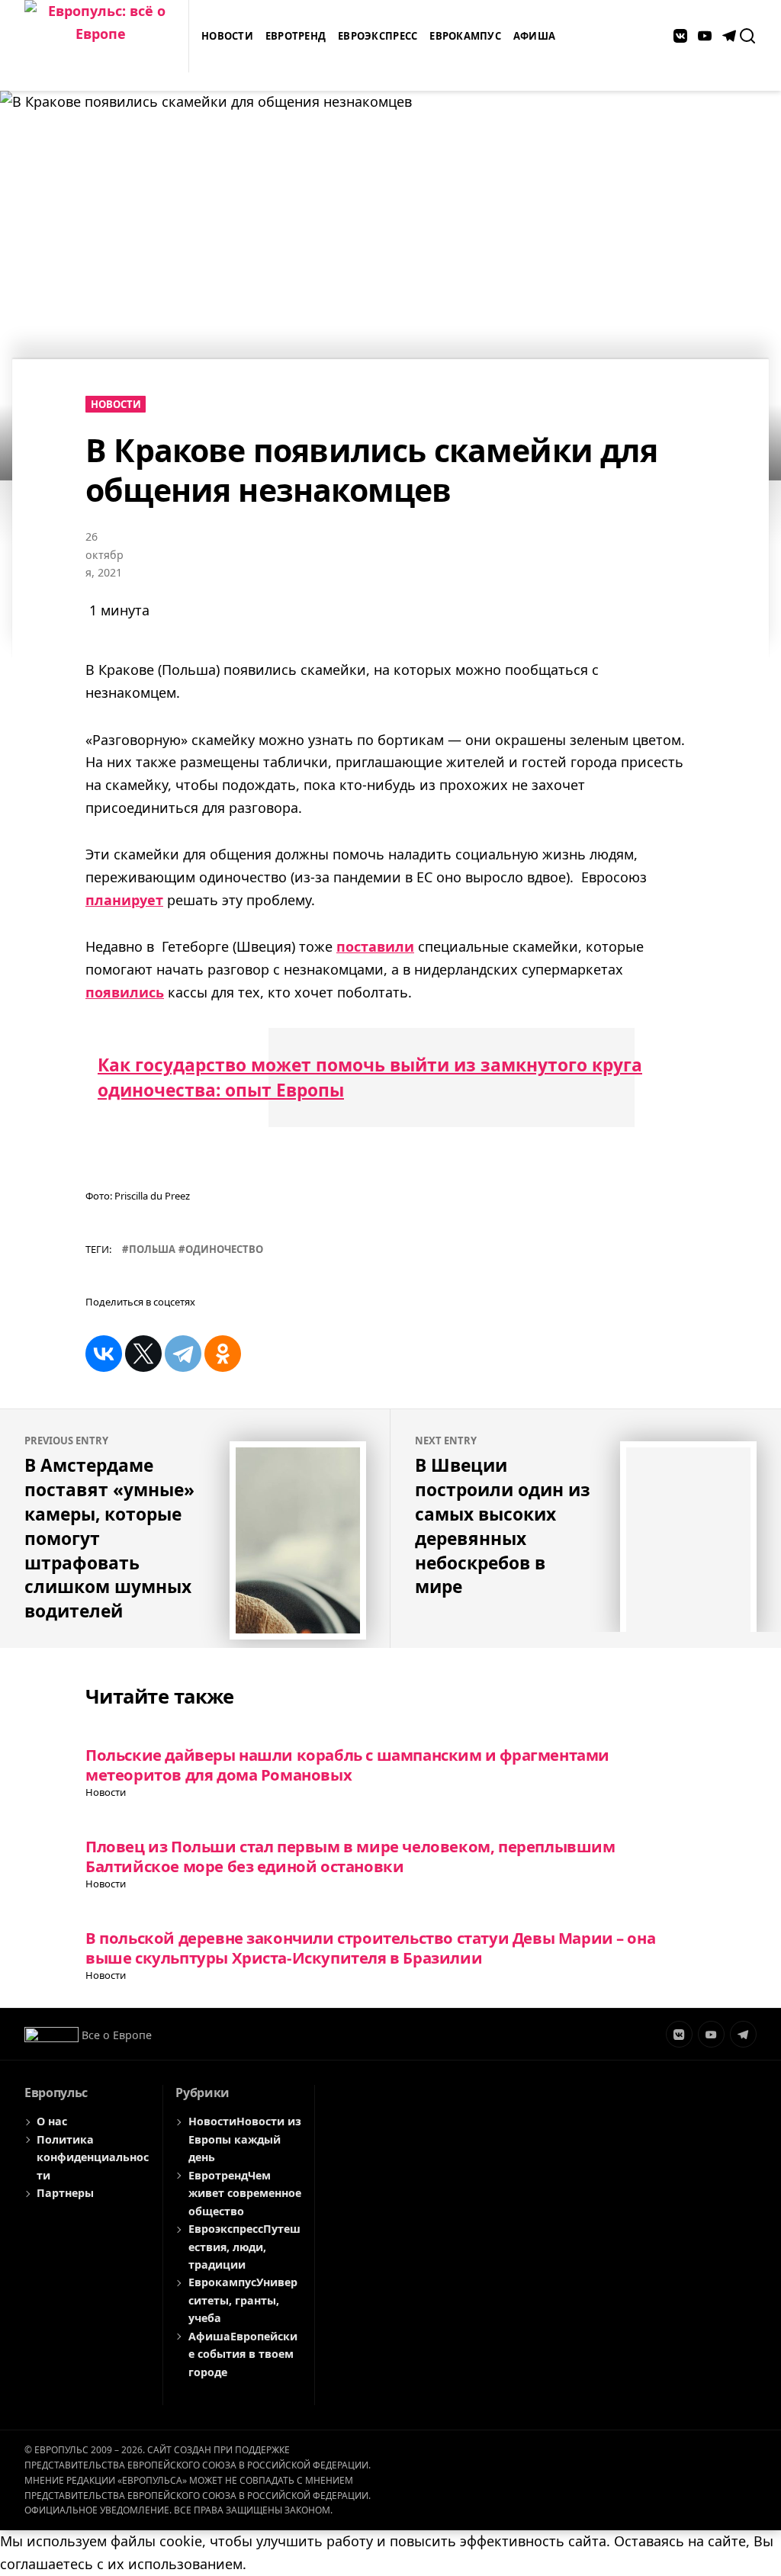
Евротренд (296, 36)
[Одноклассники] (223, 1354)
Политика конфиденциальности (93, 2157)
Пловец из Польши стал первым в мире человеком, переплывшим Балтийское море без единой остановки (350, 1856)
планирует (124, 900)
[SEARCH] (747, 36)
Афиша (534, 36)
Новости (227, 36)
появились (125, 992)
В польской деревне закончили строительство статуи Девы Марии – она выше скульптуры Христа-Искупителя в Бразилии (370, 1947)
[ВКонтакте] (104, 1354)
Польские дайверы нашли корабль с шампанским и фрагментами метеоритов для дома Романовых (347, 1764)
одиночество (224, 1249)
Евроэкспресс (378, 36)
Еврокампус (465, 36)
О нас (52, 2121)
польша (152, 1249)
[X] (143, 1354)
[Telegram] (183, 1354)
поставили (375, 946)
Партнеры (65, 2193)
